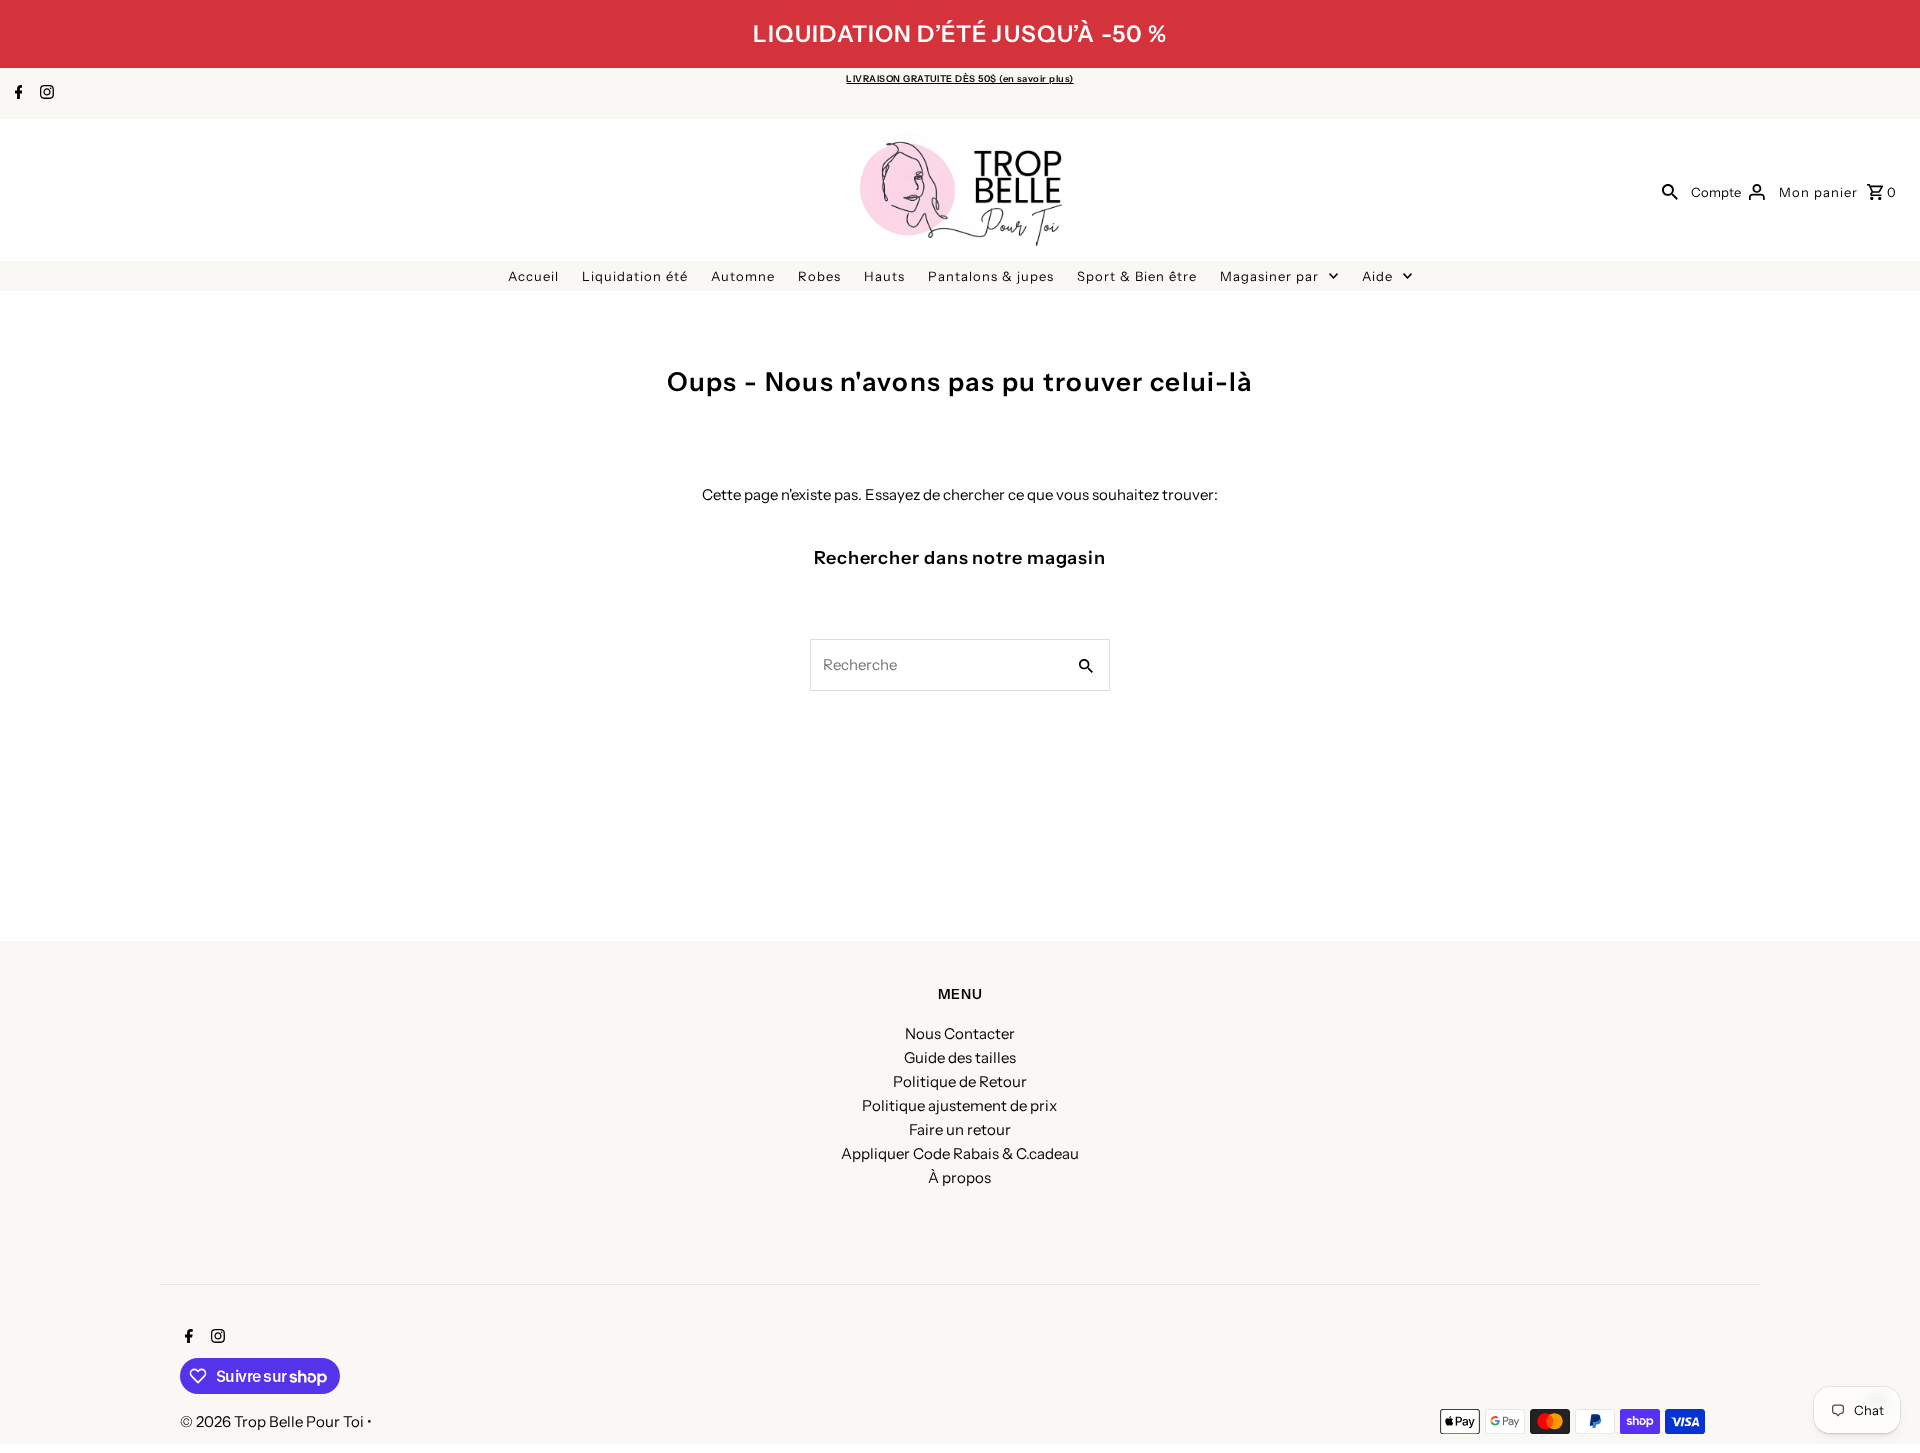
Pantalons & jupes (991, 276)
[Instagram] (44, 94)
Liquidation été (635, 276)
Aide (1377, 276)
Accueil (533, 276)
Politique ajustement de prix (959, 1105)
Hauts (884, 276)
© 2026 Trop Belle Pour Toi (273, 1421)
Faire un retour (960, 1129)
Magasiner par (1269, 276)
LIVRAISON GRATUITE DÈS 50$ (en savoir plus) (959, 78)
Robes (819, 276)
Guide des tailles (960, 1057)
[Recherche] (1670, 191)
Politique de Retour (960, 1081)
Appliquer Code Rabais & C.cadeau (960, 1153)
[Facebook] (16, 94)
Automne (743, 276)
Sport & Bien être (1137, 276)
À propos (959, 1177)
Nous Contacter (960, 1033)
